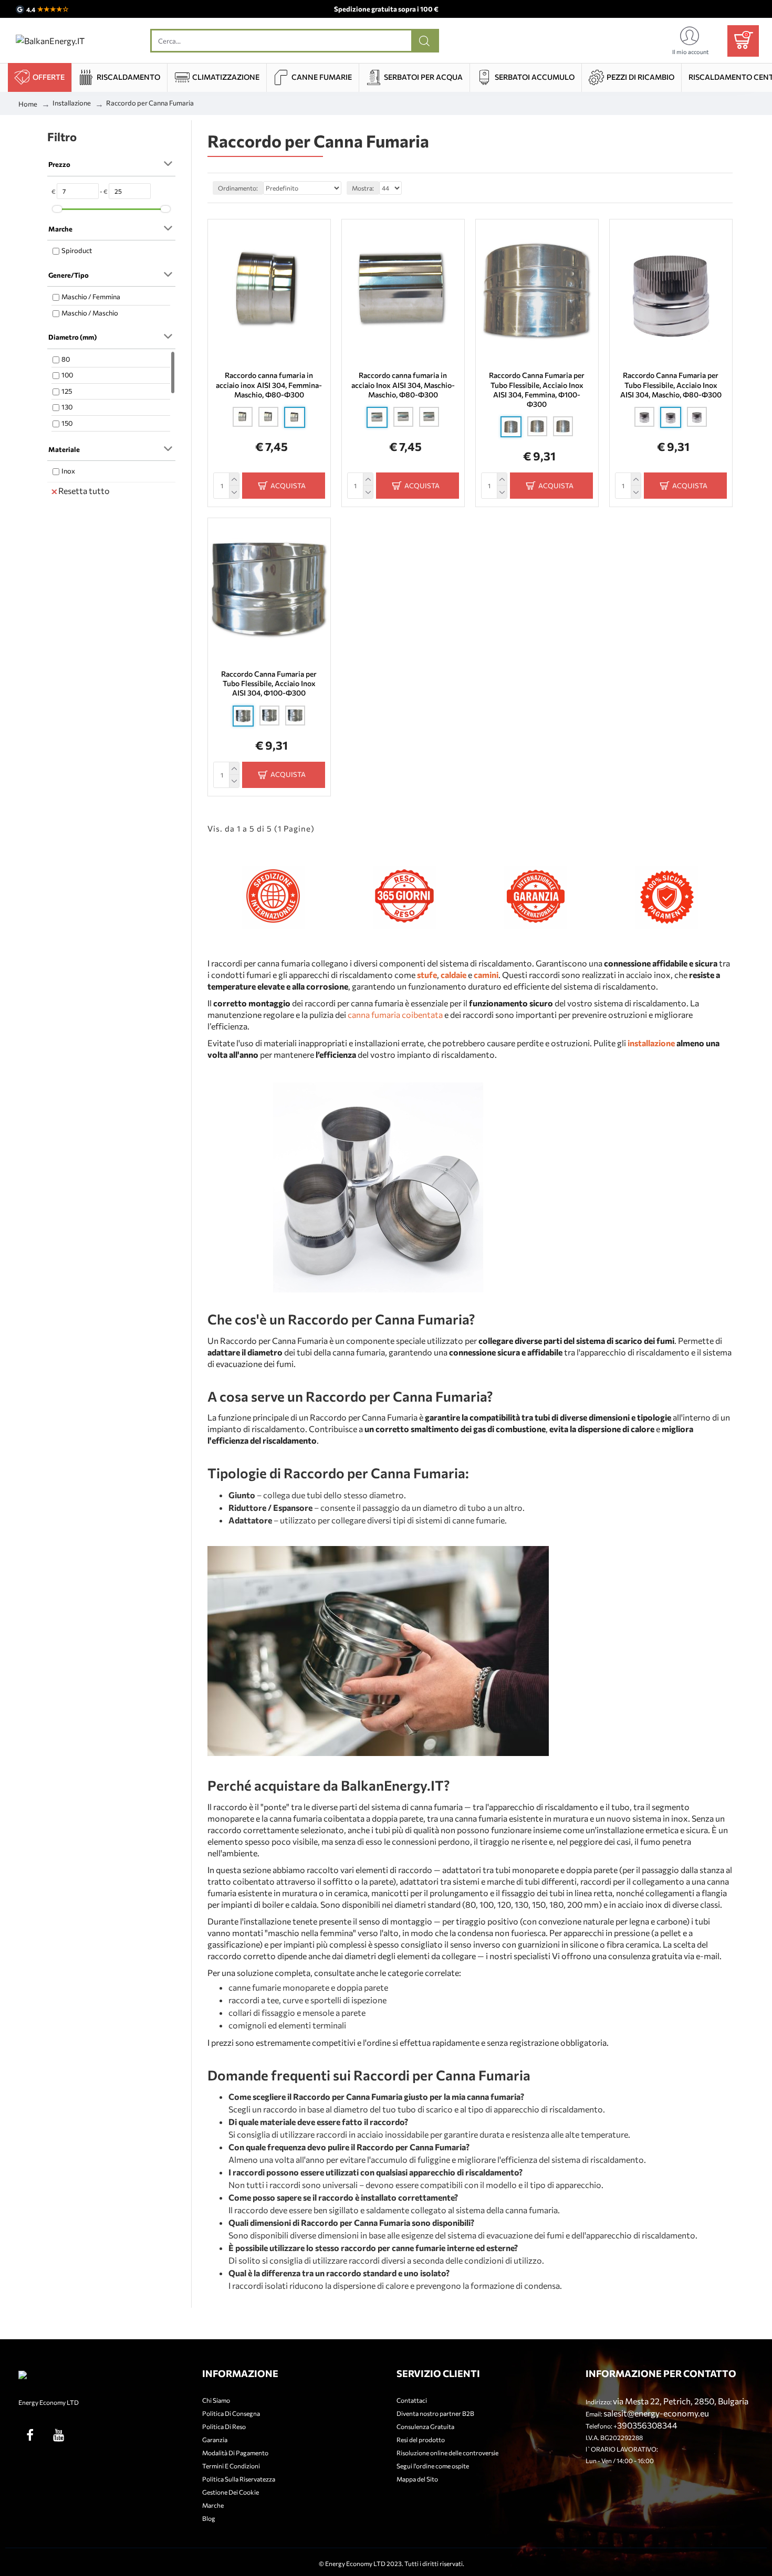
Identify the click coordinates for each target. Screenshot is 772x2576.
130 (67, 407)
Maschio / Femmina (91, 297)
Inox (68, 471)
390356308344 (647, 2425)
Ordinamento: (238, 188)
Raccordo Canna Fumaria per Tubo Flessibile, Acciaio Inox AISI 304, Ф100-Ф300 (269, 683)
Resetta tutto (84, 491)
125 (67, 391)
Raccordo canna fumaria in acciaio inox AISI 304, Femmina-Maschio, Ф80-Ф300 (269, 385)
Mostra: (363, 188)
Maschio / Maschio (90, 313)
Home (28, 104)
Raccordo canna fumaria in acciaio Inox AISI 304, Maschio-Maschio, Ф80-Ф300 (403, 385)
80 (66, 359)
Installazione (72, 103)
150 (67, 423)
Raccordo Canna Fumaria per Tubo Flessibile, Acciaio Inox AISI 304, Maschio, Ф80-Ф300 (671, 385)
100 (67, 375)
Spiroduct (77, 250)
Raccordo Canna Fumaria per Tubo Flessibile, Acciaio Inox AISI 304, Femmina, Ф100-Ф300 (537, 390)
